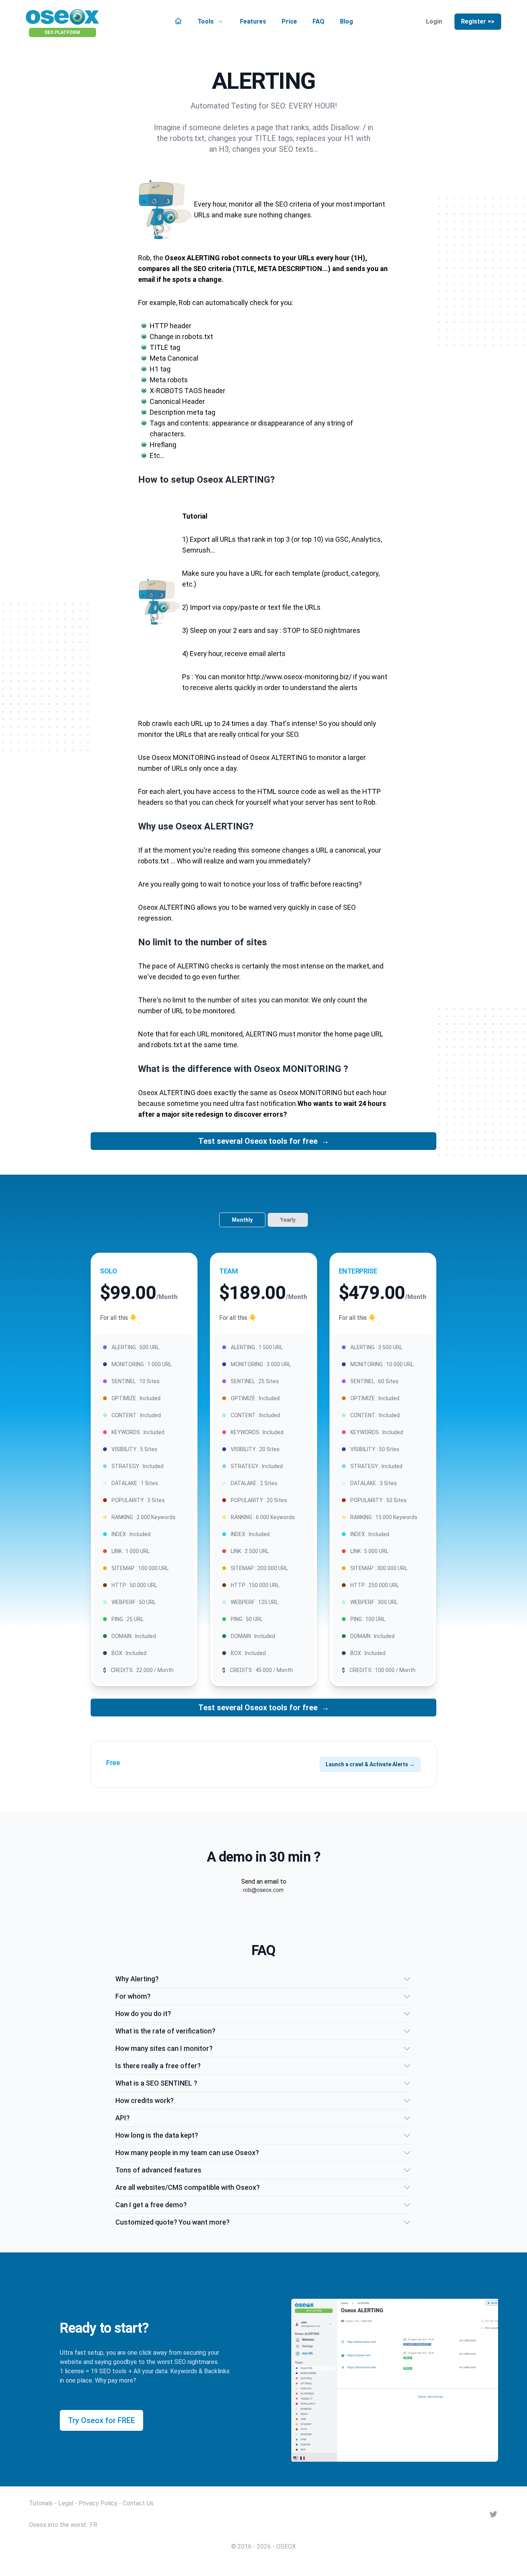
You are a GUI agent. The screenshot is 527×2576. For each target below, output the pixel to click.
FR (94, 2525)
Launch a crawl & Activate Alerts (370, 1764)
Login (434, 21)
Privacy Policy (98, 2503)
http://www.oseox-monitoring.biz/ (299, 677)
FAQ (318, 21)
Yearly (288, 1220)
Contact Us (138, 2503)
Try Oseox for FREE (101, 2420)
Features (253, 21)
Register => (478, 21)
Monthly (242, 1220)
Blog (346, 21)
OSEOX (286, 2546)
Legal (66, 2503)
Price (289, 21)
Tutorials (41, 2503)
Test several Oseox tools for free (264, 1141)
